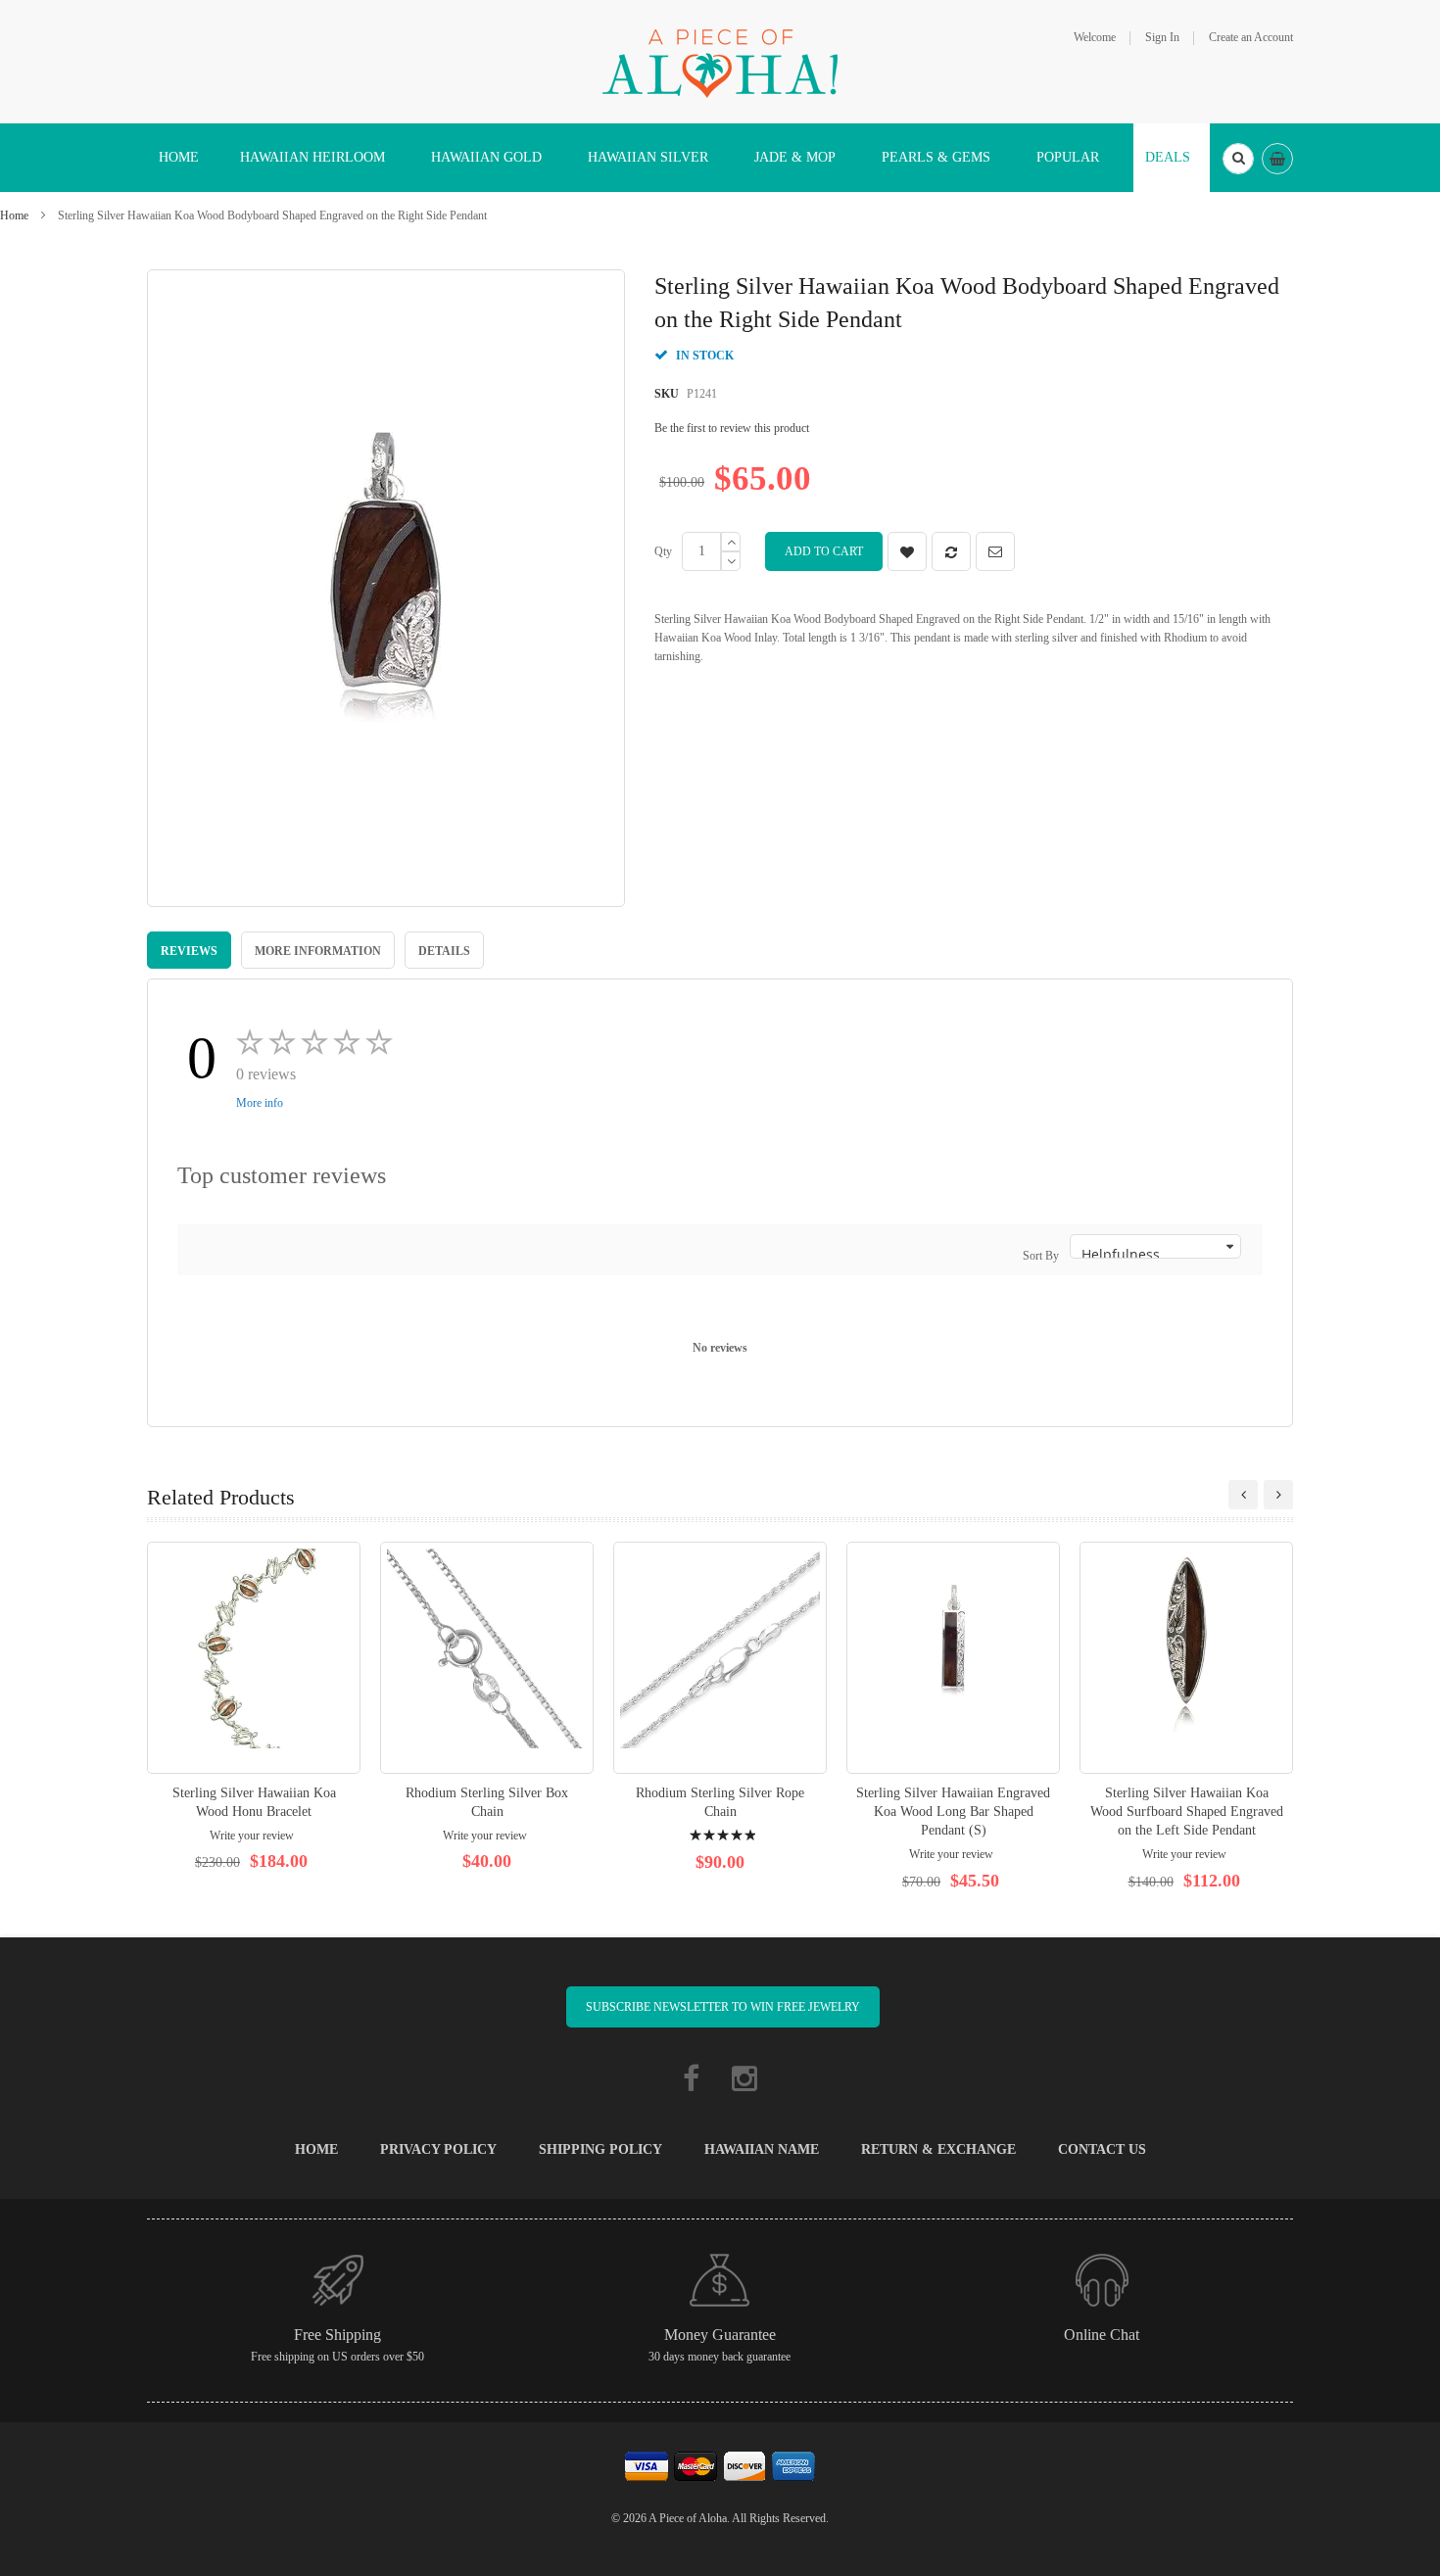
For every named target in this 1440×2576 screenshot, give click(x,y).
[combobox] (1238, 159)
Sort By (1041, 1256)
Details (444, 951)
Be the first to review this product (732, 428)
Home (14, 215)
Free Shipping (337, 2335)
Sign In (1162, 37)
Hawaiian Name (762, 2149)
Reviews (189, 951)
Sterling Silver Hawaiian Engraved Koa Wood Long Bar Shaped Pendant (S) (953, 1812)
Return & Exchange (938, 2149)
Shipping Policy (600, 2149)
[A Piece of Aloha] (720, 61)
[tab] (189, 950)
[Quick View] (254, 1658)
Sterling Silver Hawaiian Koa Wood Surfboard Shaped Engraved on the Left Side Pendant (1187, 1812)
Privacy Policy (438, 2149)
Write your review (252, 1836)
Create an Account (1251, 37)
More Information (318, 951)
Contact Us (1102, 2149)
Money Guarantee (720, 2335)
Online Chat (1102, 2335)
